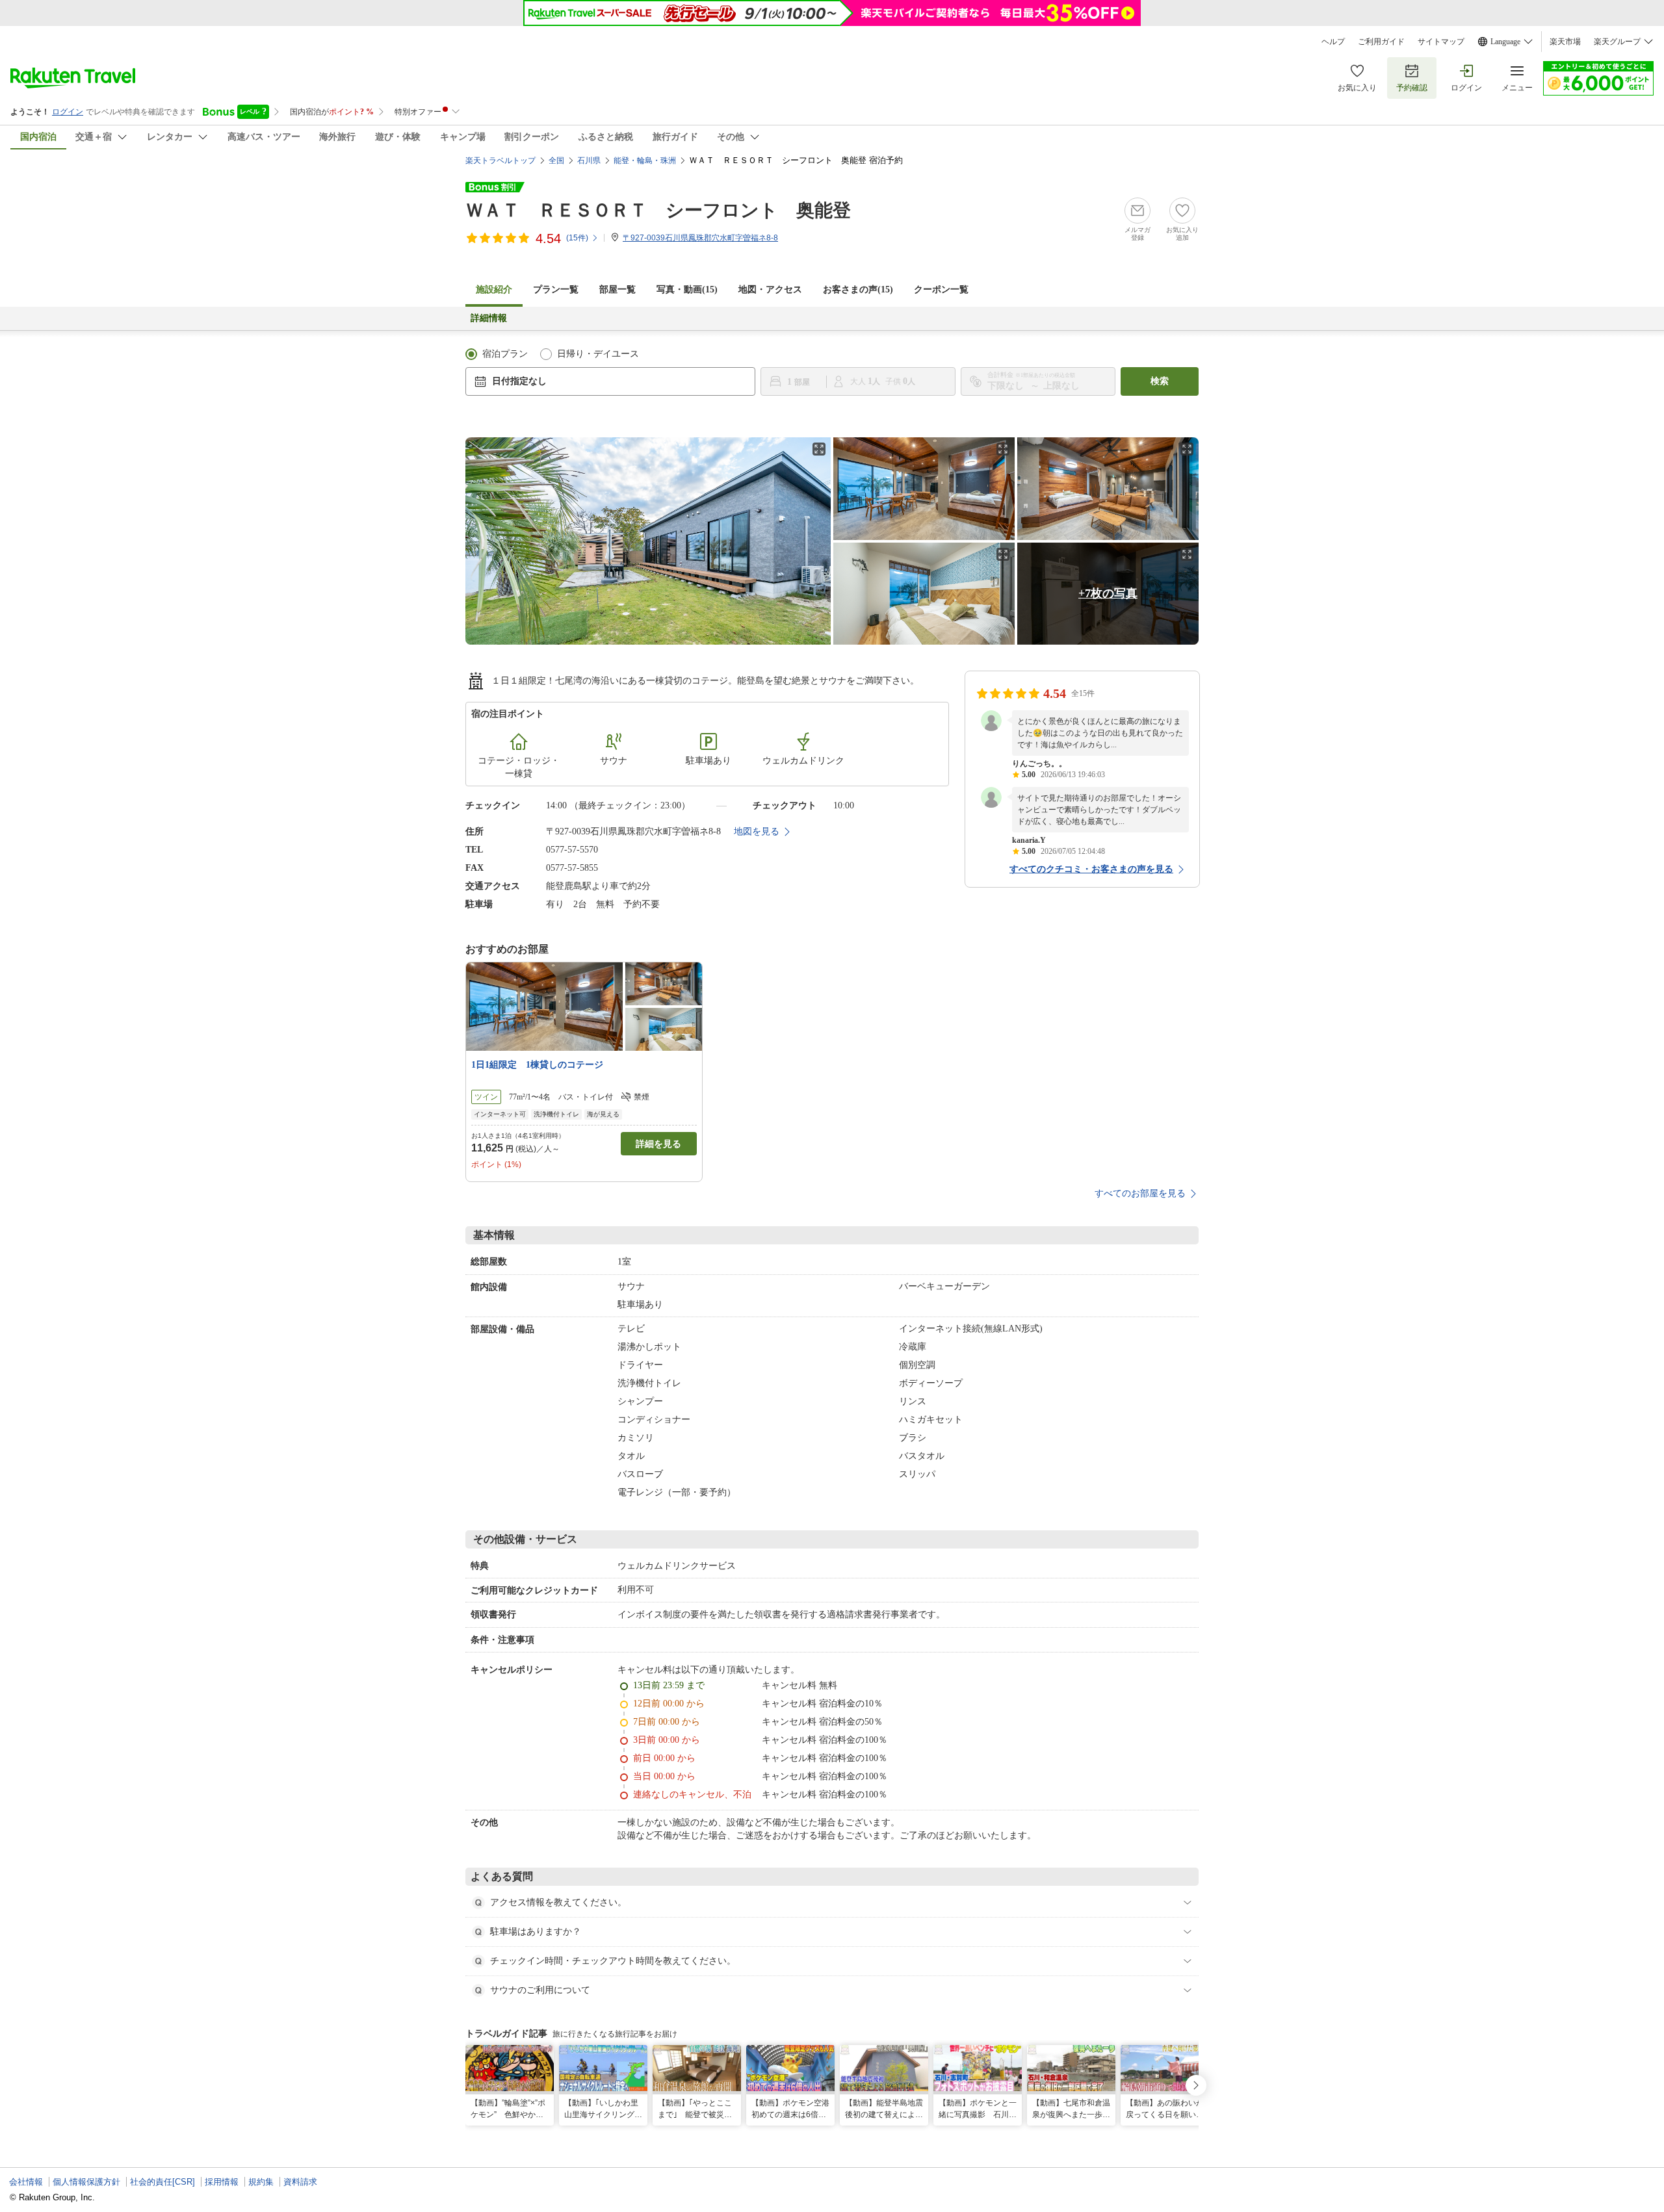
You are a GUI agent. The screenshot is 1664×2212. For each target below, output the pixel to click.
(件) (577, 238)
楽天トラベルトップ (500, 161)
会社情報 (26, 2182)
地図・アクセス (770, 289)
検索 (1160, 381)
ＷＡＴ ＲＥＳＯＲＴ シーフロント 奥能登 (658, 210)
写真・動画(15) (687, 289)
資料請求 (300, 2182)
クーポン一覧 (941, 289)
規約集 (261, 2182)
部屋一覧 (617, 289)
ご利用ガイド (1381, 42)
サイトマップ (1441, 42)
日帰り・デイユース (598, 354)
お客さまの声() (858, 289)
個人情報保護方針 (86, 2182)
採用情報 (222, 2182)
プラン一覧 (556, 289)
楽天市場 (1565, 42)
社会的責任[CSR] (162, 2182)
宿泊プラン (505, 354)
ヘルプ (1333, 42)
